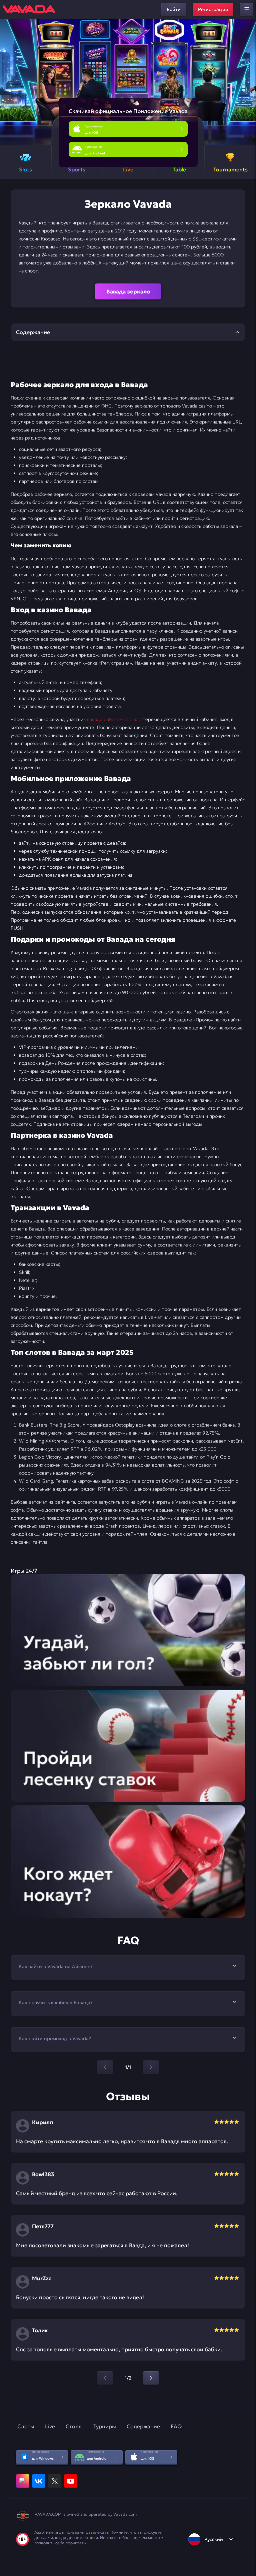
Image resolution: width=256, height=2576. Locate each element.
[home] (29, 9)
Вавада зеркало (128, 291)
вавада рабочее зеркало (114, 719)
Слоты (26, 2426)
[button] (248, 82)
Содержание (143, 2426)
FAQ (176, 2426)
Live (50, 2426)
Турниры (105, 2426)
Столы (74, 2426)
